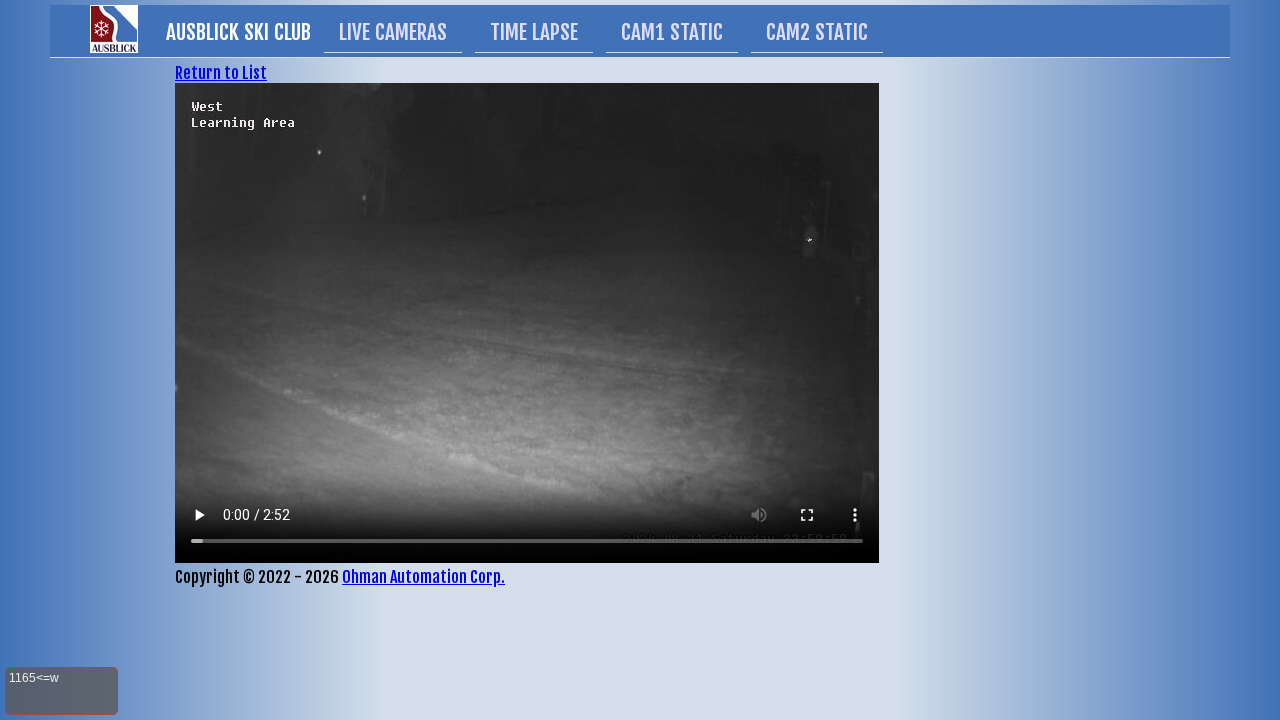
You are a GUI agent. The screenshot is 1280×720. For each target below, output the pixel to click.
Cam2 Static (817, 32)
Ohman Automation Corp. (423, 577)
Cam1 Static (672, 32)
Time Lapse (534, 32)
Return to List (221, 73)
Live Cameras (393, 32)
